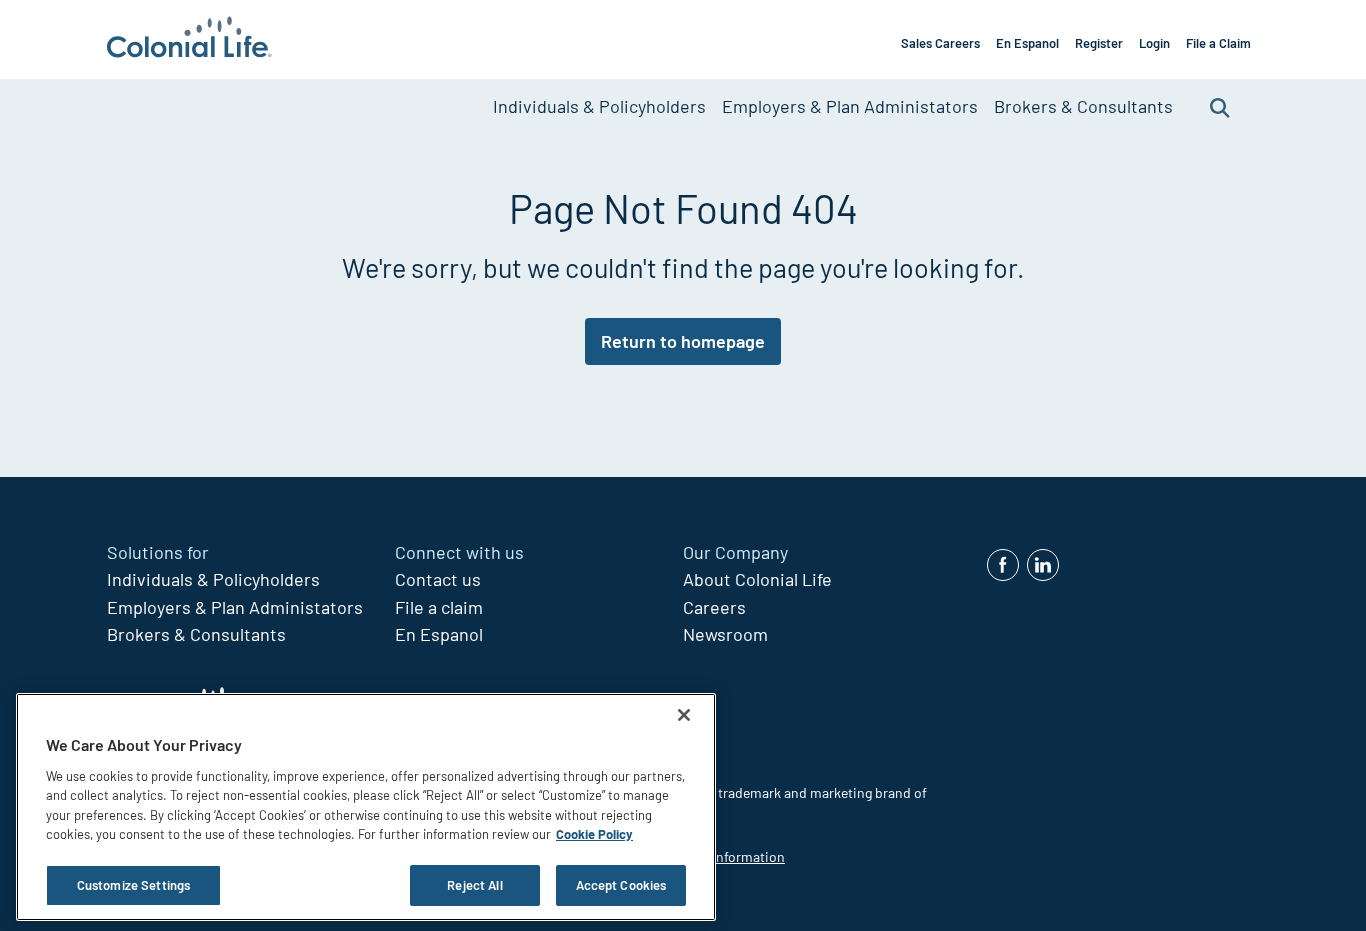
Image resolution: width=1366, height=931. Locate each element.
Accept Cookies (621, 885)
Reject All (474, 885)
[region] (366, 807)
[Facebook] (1003, 565)
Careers (714, 607)
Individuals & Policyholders (599, 106)
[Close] (684, 715)
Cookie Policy (594, 835)
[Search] (1220, 106)
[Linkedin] (1043, 565)
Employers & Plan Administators (850, 106)
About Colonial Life (757, 579)
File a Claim (1218, 43)
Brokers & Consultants (1083, 106)
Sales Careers (940, 43)
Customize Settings (133, 885)
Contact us (438, 579)
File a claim (439, 607)
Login (1154, 43)
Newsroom (725, 634)
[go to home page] (189, 39)
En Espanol (1027, 43)
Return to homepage (683, 341)
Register (1099, 43)
